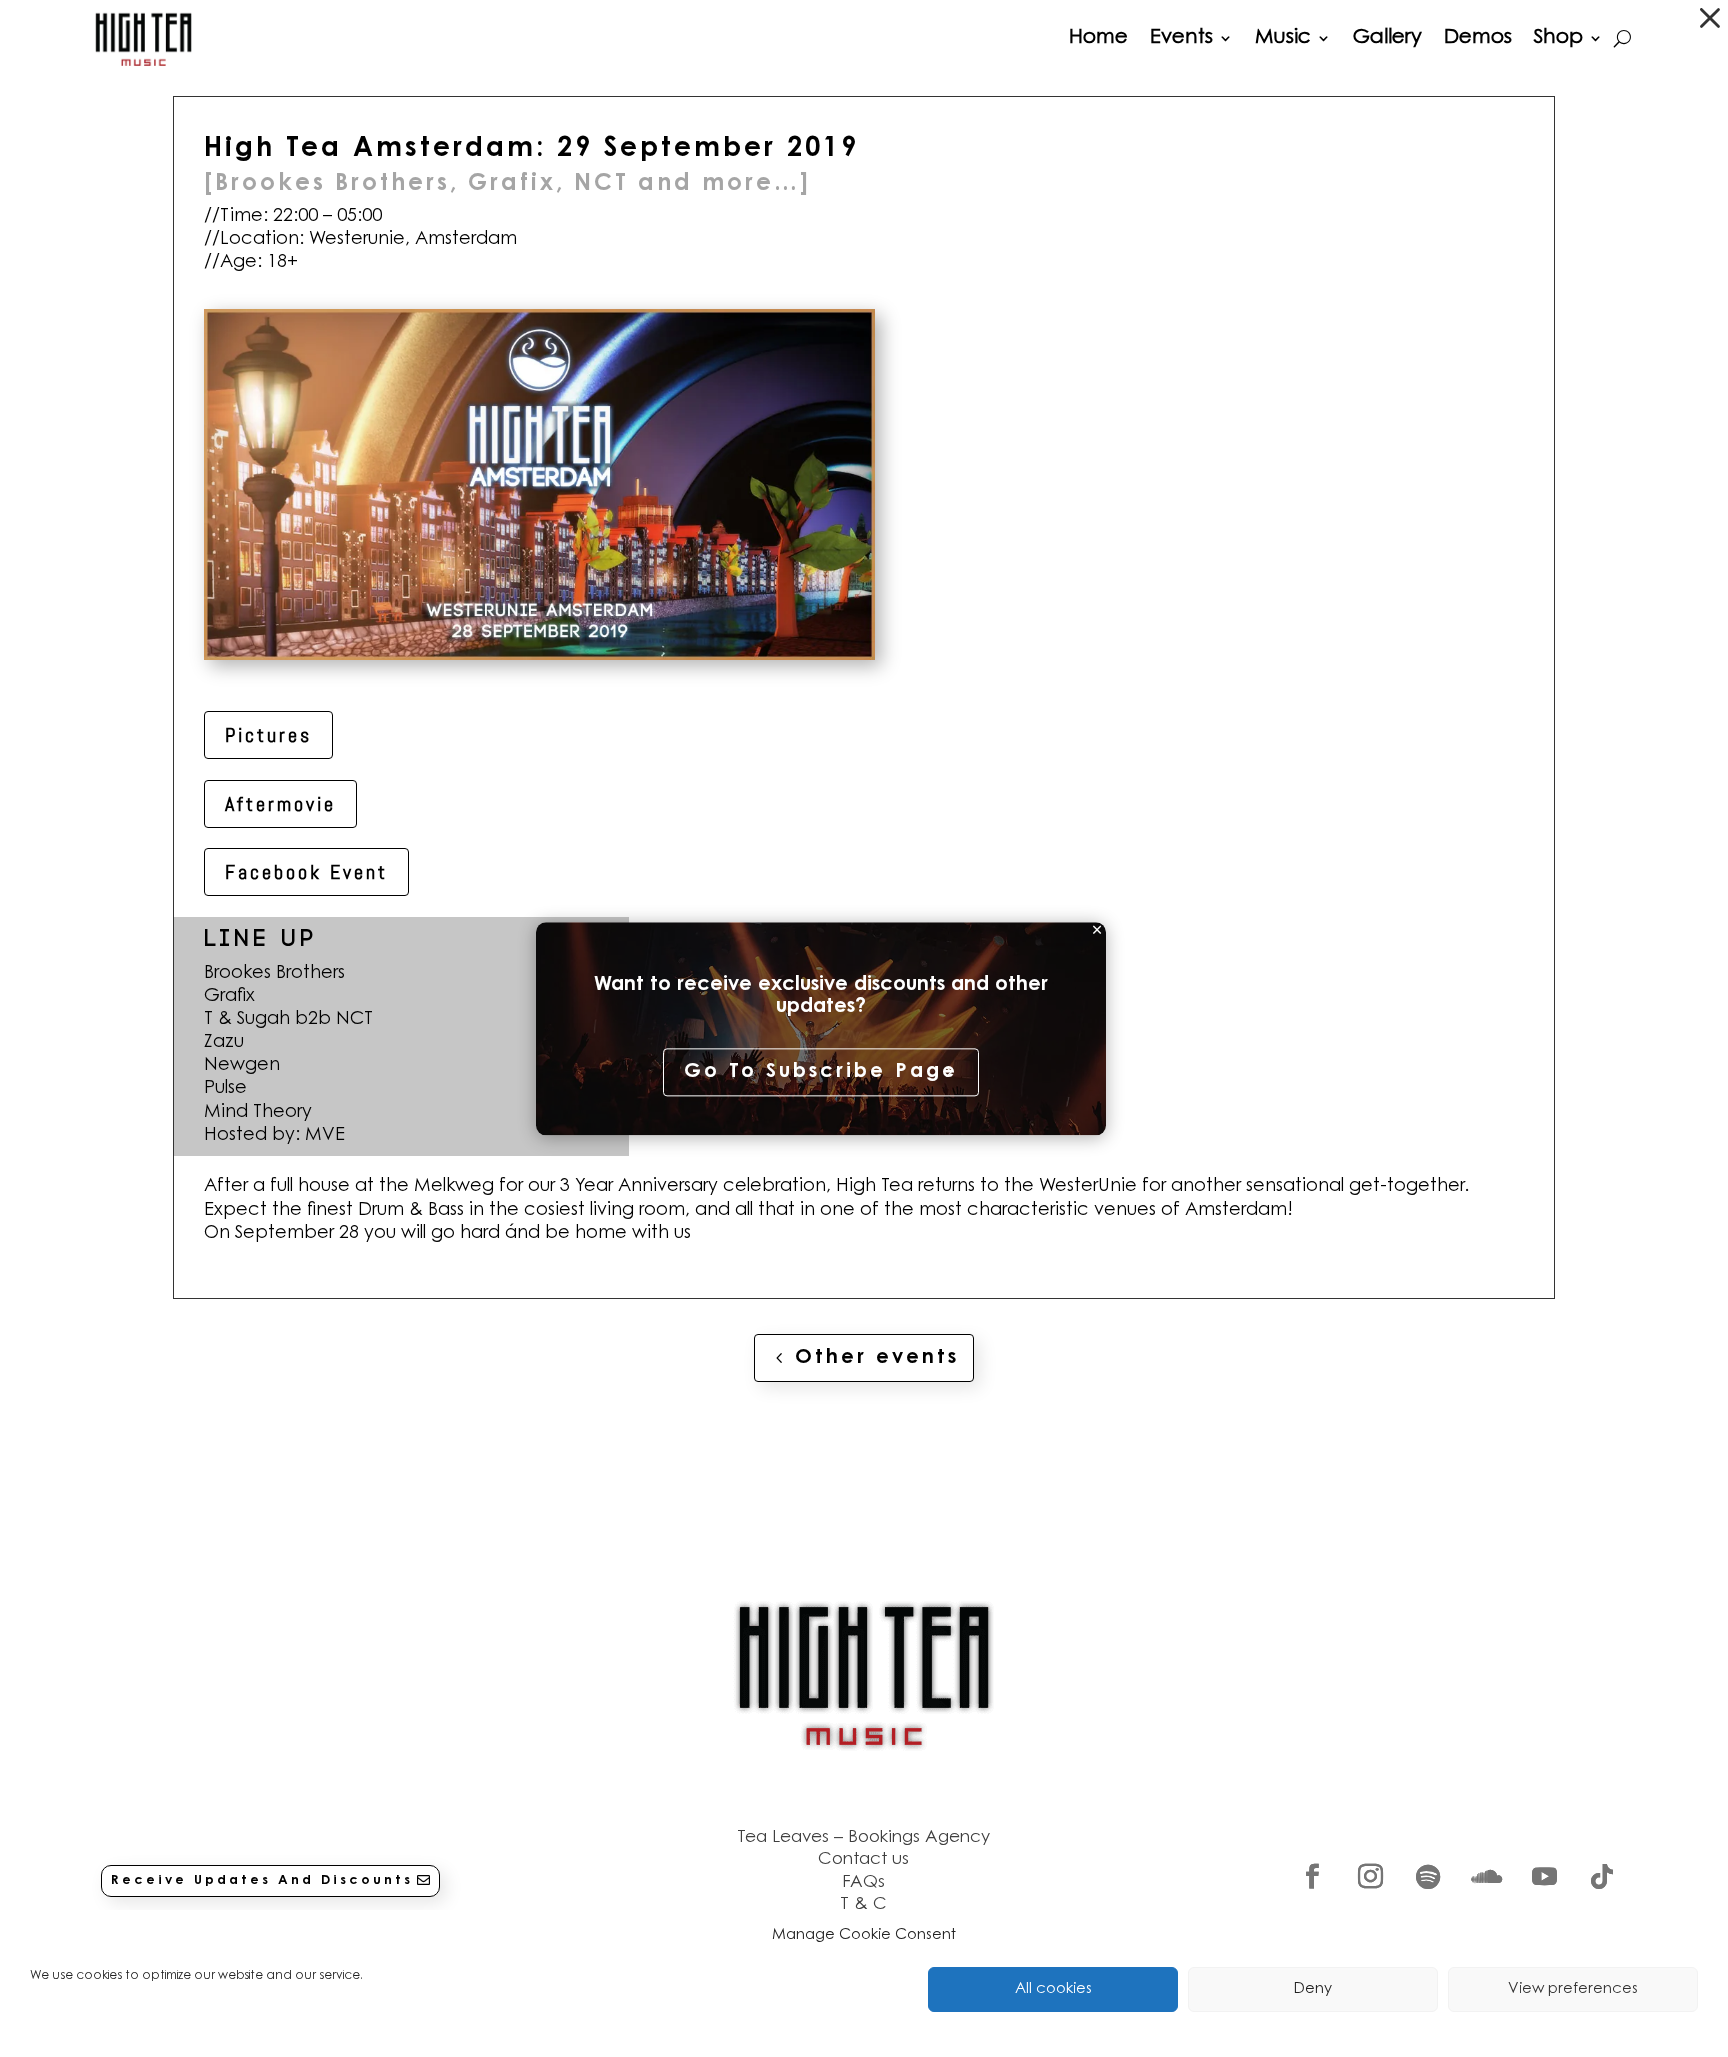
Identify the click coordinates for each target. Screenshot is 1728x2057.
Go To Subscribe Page (821, 1073)
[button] (1710, 18)
